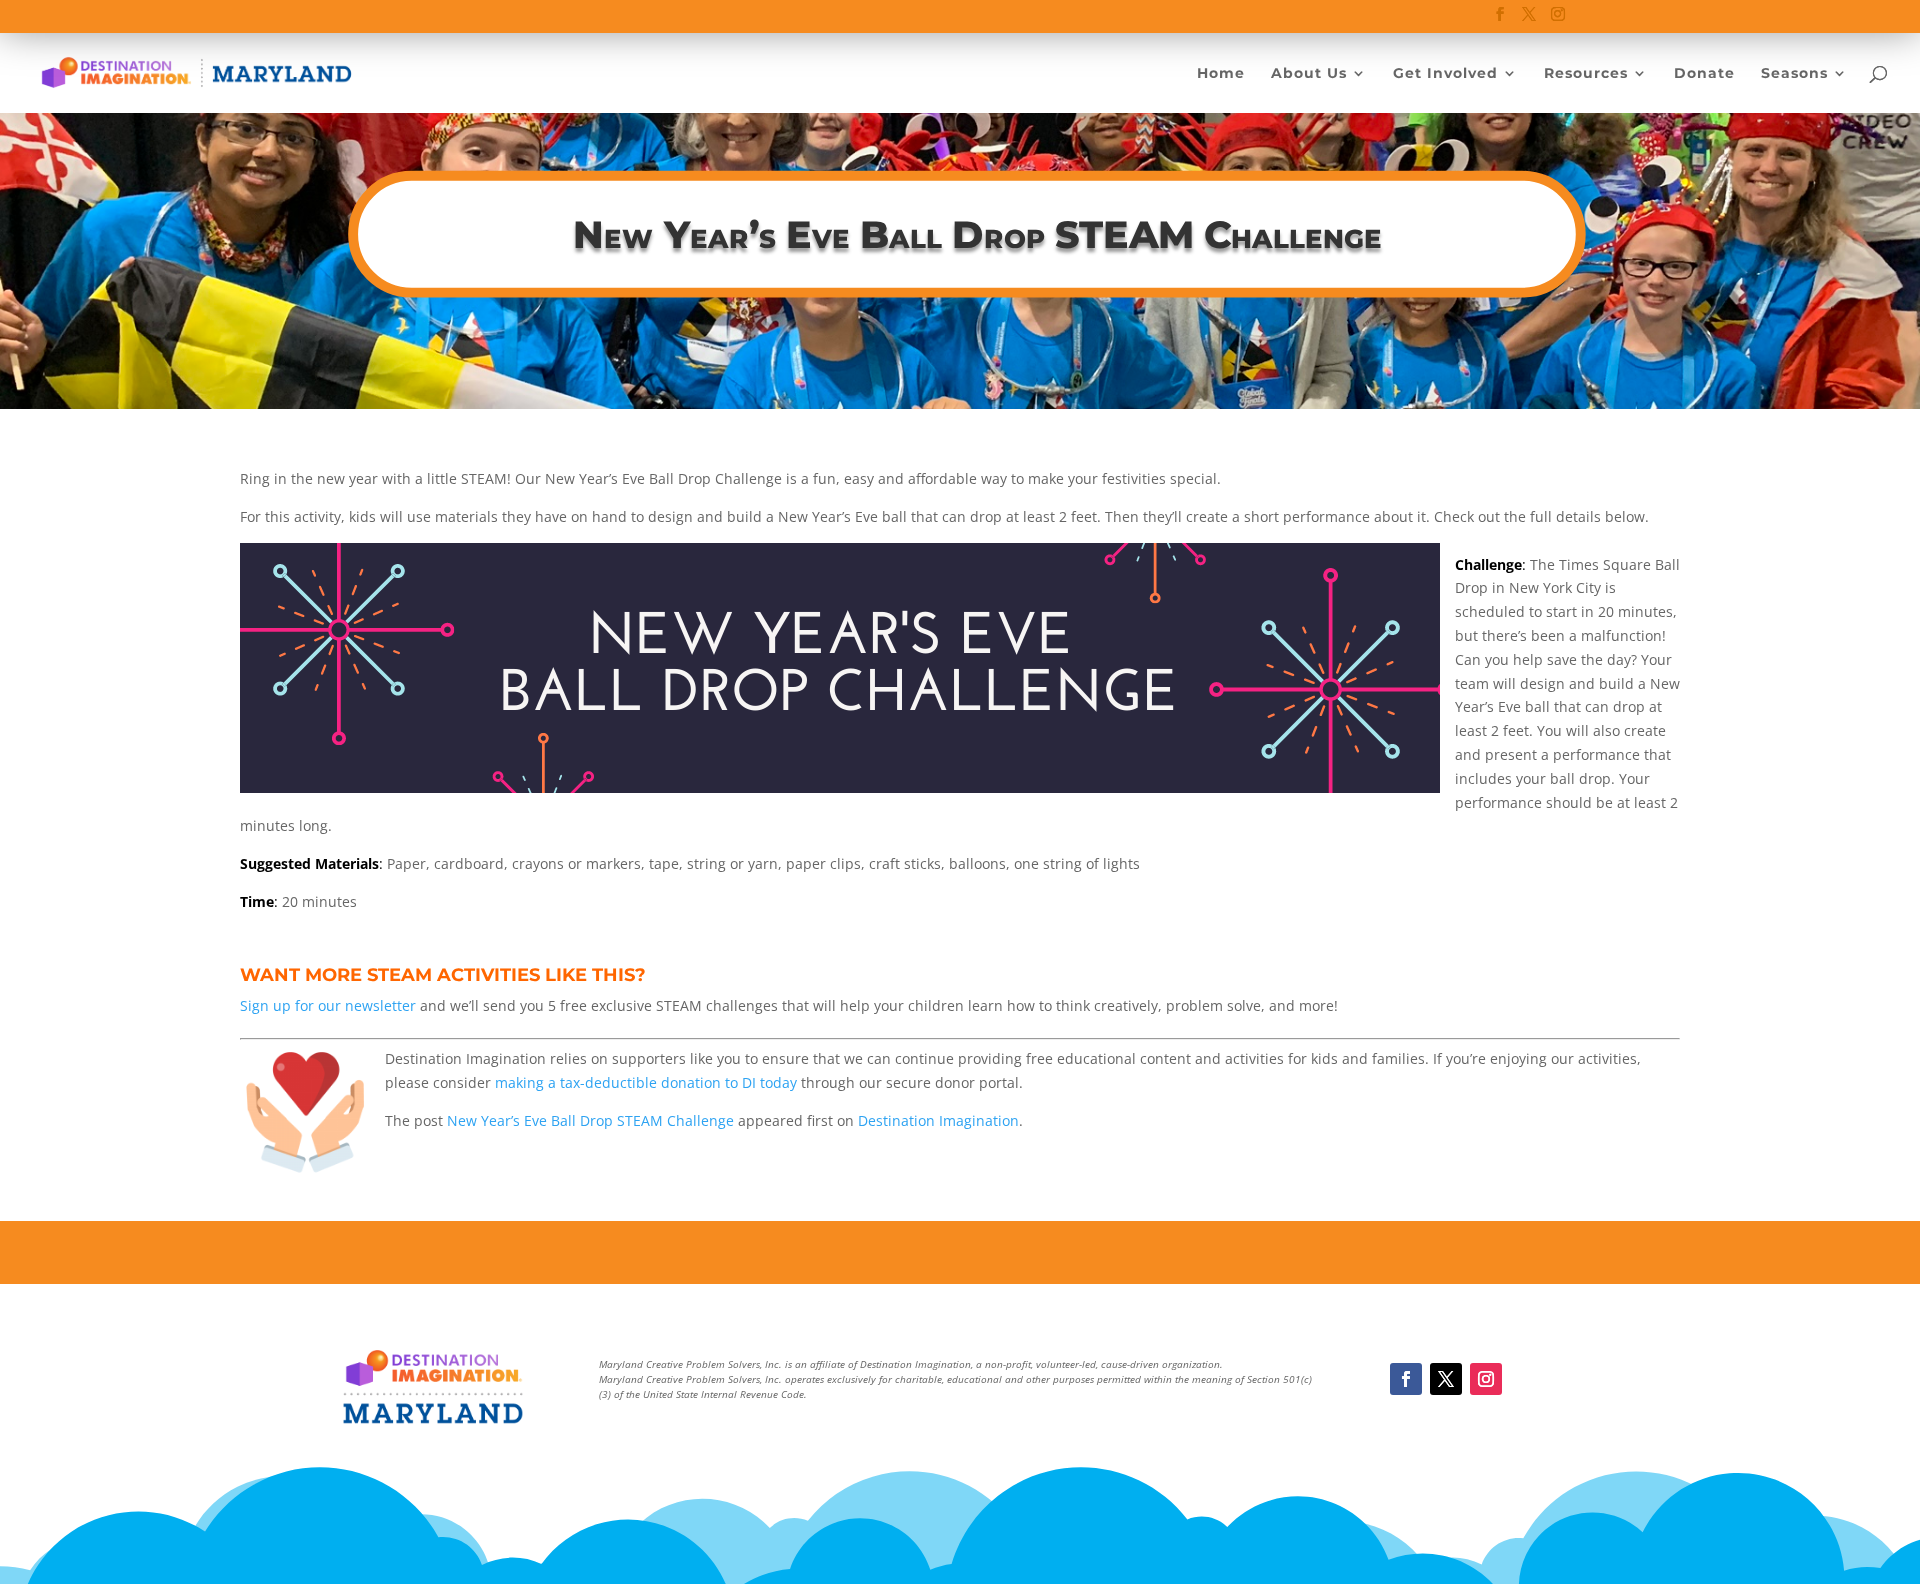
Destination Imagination (938, 1120)
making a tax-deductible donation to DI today (646, 1082)
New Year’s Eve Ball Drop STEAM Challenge (590, 1120)
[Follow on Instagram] (1486, 1379)
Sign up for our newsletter (328, 1005)
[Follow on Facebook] (1406, 1379)
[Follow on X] (1446, 1379)
